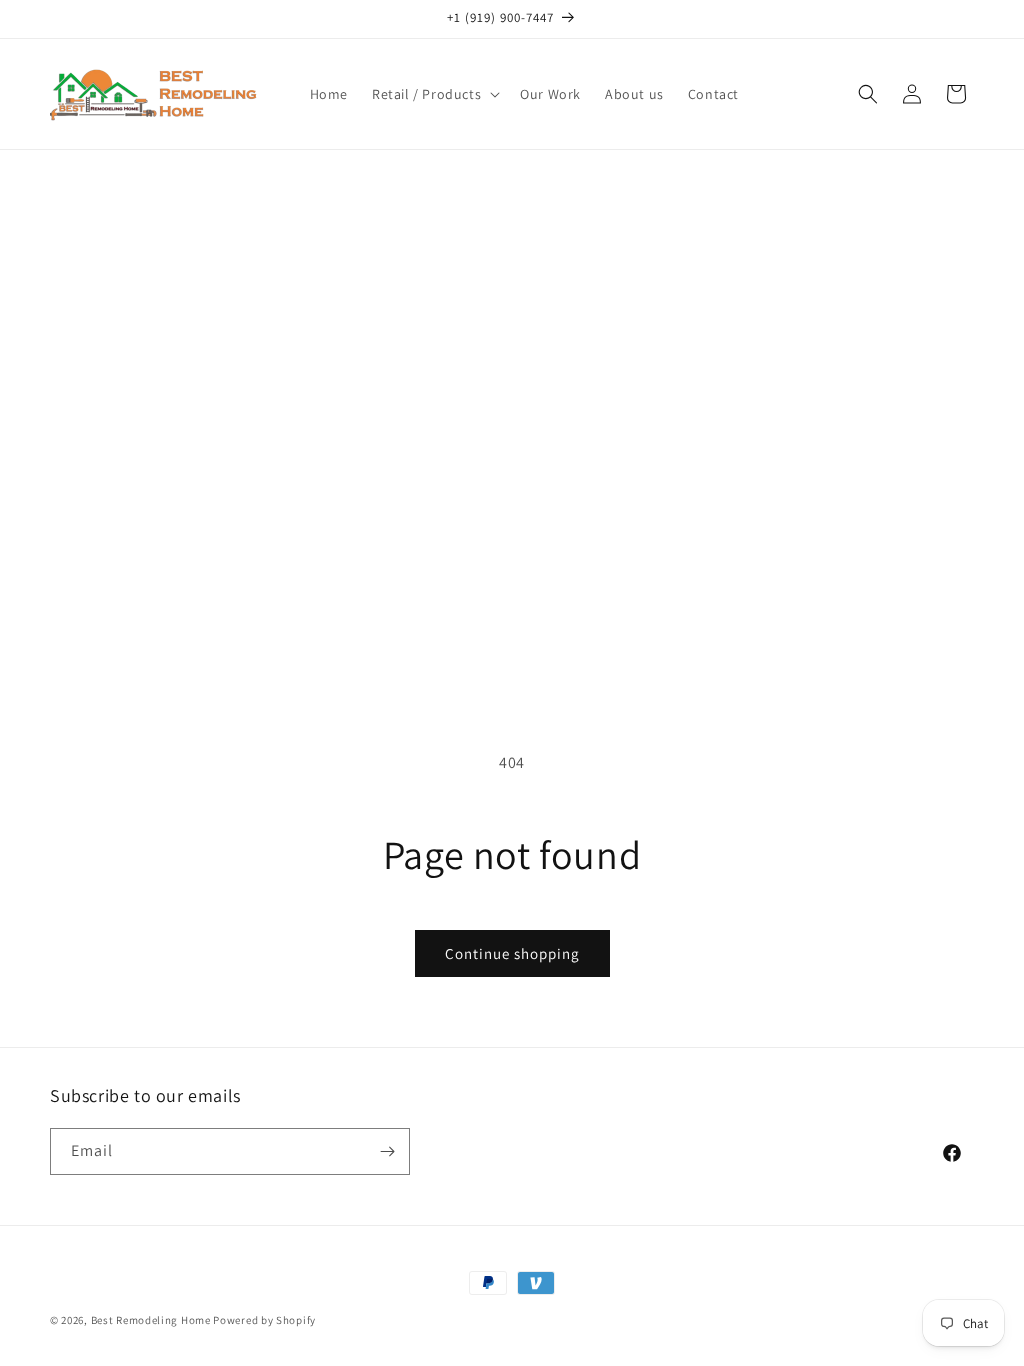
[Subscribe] (387, 1151)
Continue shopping (512, 953)
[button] (434, 94)
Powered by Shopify (264, 1320)
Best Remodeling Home (152, 1320)
